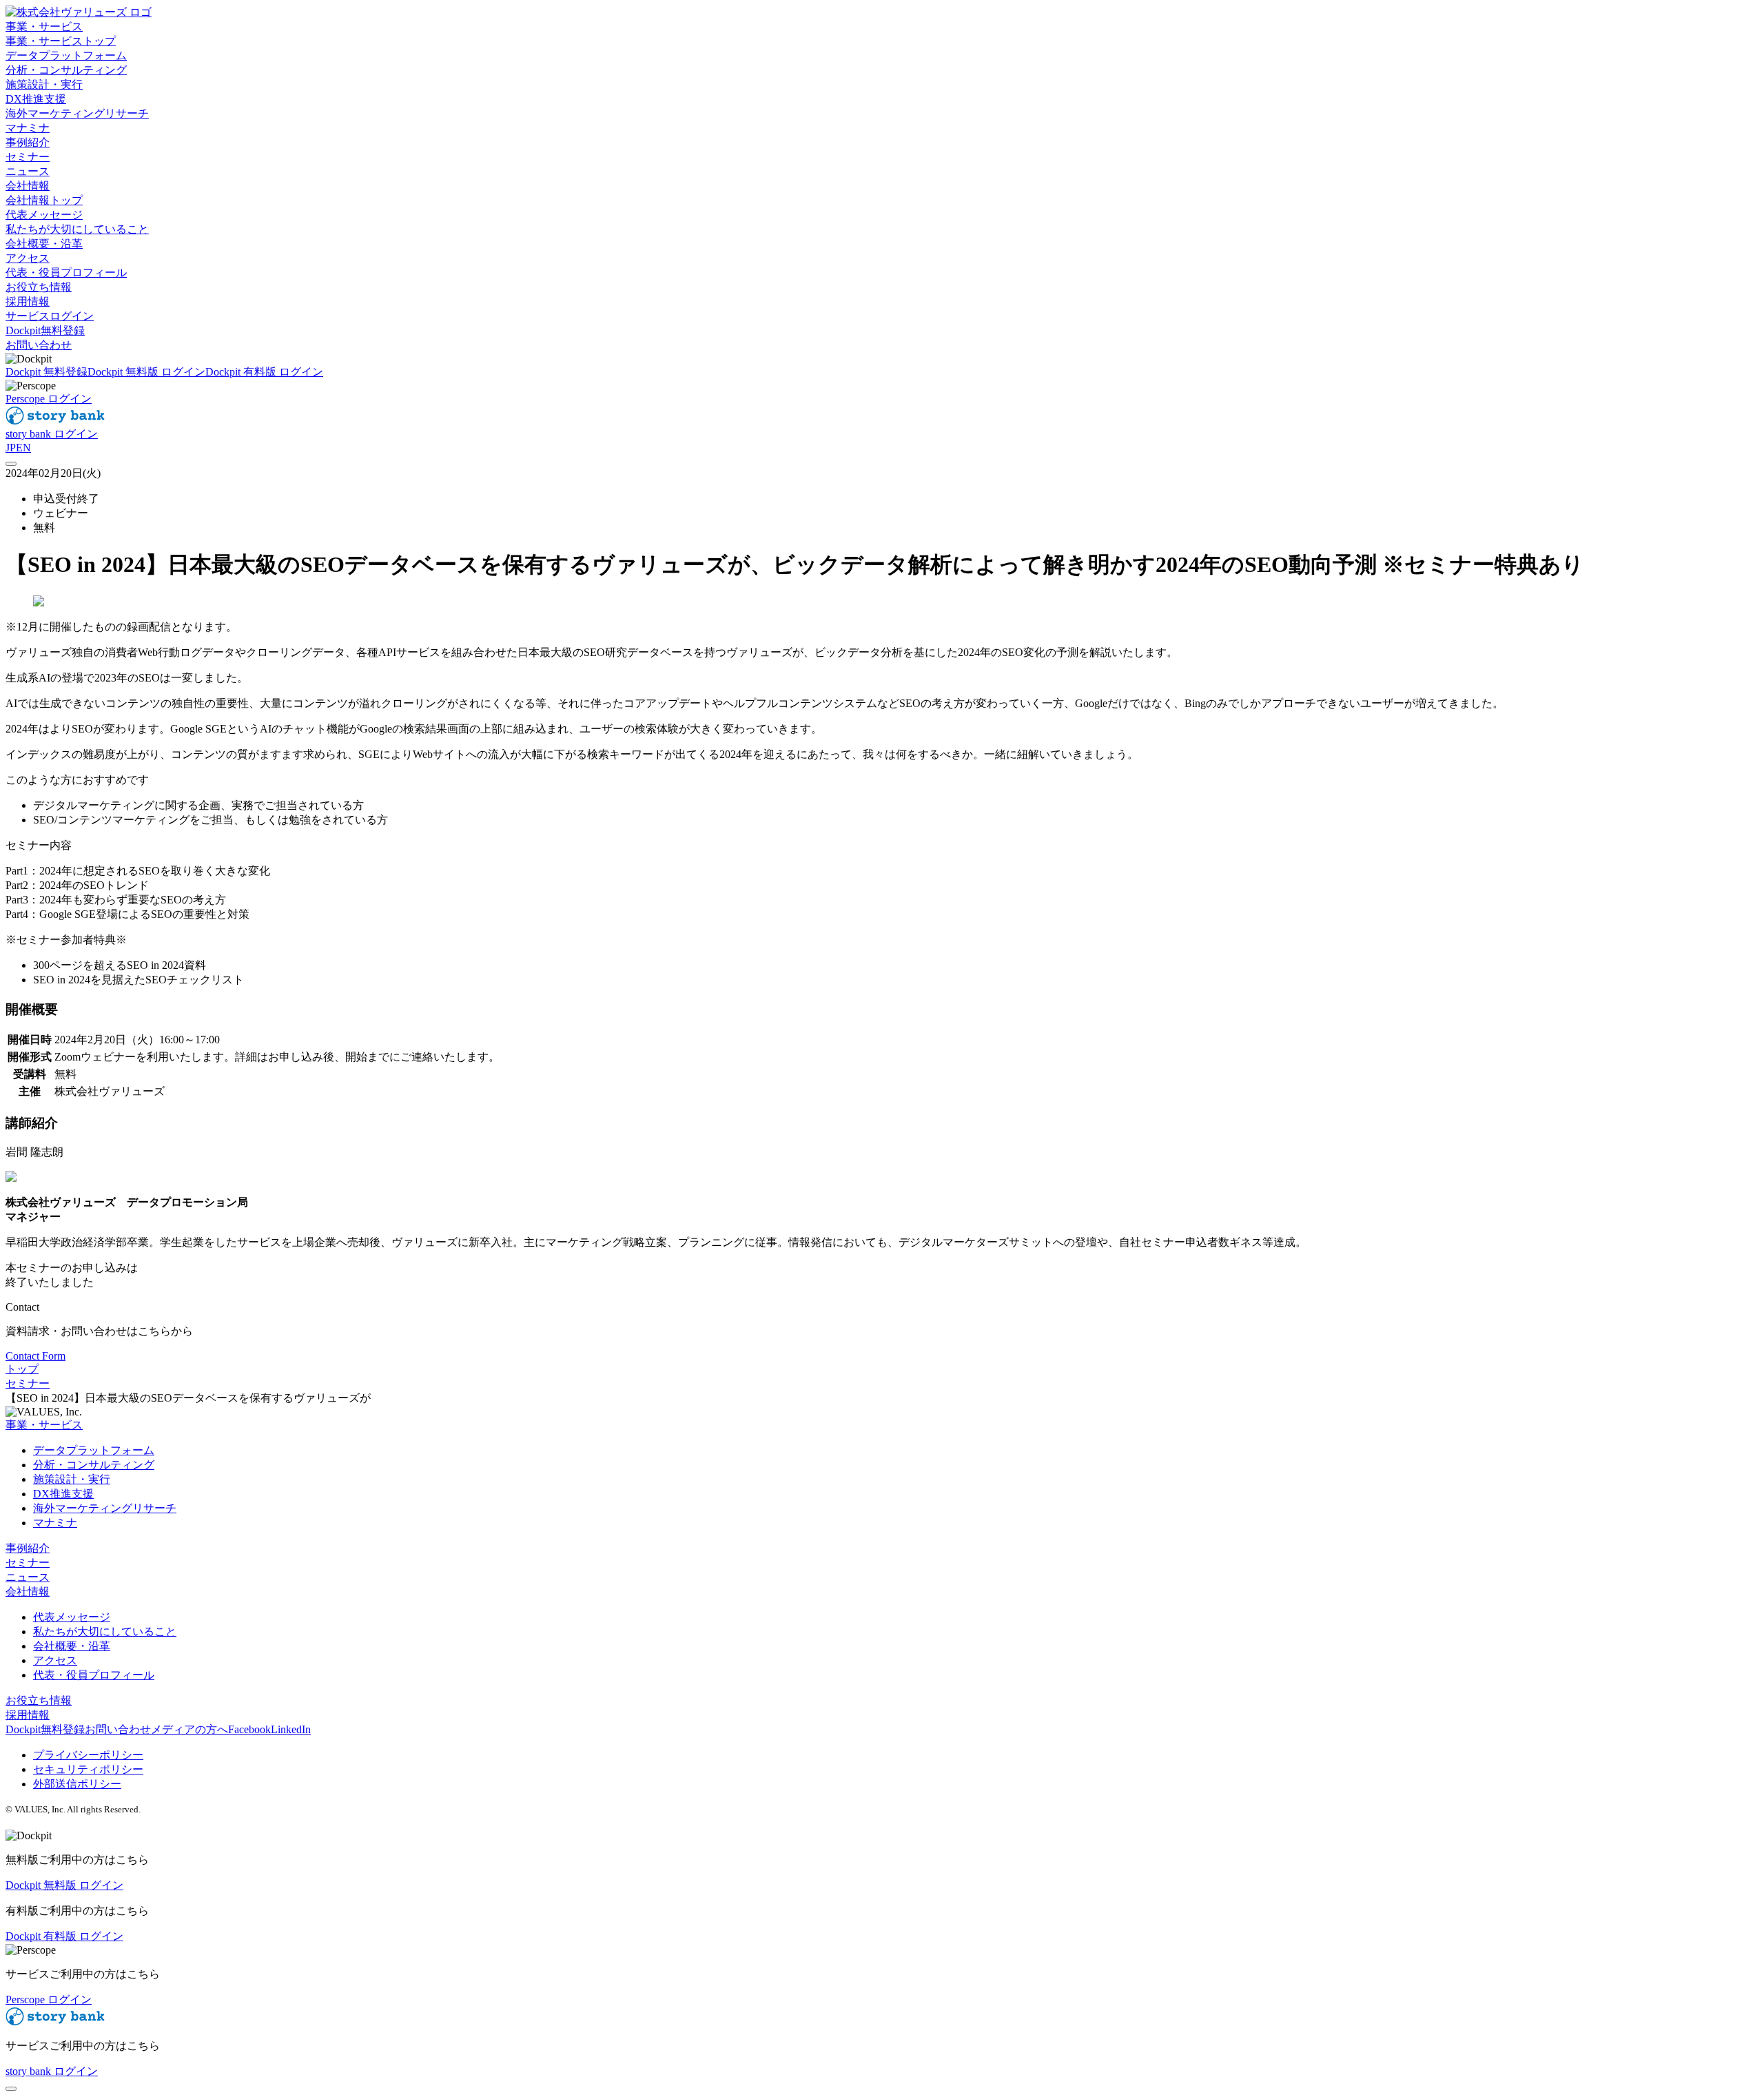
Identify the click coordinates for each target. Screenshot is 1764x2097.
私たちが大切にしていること (105, 1631)
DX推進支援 (63, 1494)
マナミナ (55, 1523)
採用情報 (28, 1715)
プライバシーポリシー (88, 1755)
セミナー (28, 1383)
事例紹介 (28, 1548)
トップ (22, 1369)
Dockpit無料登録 (45, 330)
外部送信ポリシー (77, 1784)
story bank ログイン (52, 434)
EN (23, 448)
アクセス (55, 1660)
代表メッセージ (72, 1617)
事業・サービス (44, 1425)
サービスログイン (50, 316)
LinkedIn (291, 1729)
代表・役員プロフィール (94, 1675)
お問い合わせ (39, 345)
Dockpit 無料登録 (47, 372)
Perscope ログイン (49, 399)
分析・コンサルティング (94, 1465)
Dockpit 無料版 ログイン (146, 372)
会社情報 (28, 1592)
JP (11, 448)
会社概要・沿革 (72, 1646)
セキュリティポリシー (88, 1769)
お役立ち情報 (39, 1700)
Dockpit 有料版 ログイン (264, 372)
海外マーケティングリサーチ (105, 1508)
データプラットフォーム (94, 1450)
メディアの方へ (189, 1729)
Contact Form (35, 1356)
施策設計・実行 (72, 1479)
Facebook (249, 1729)
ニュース (28, 1577)
